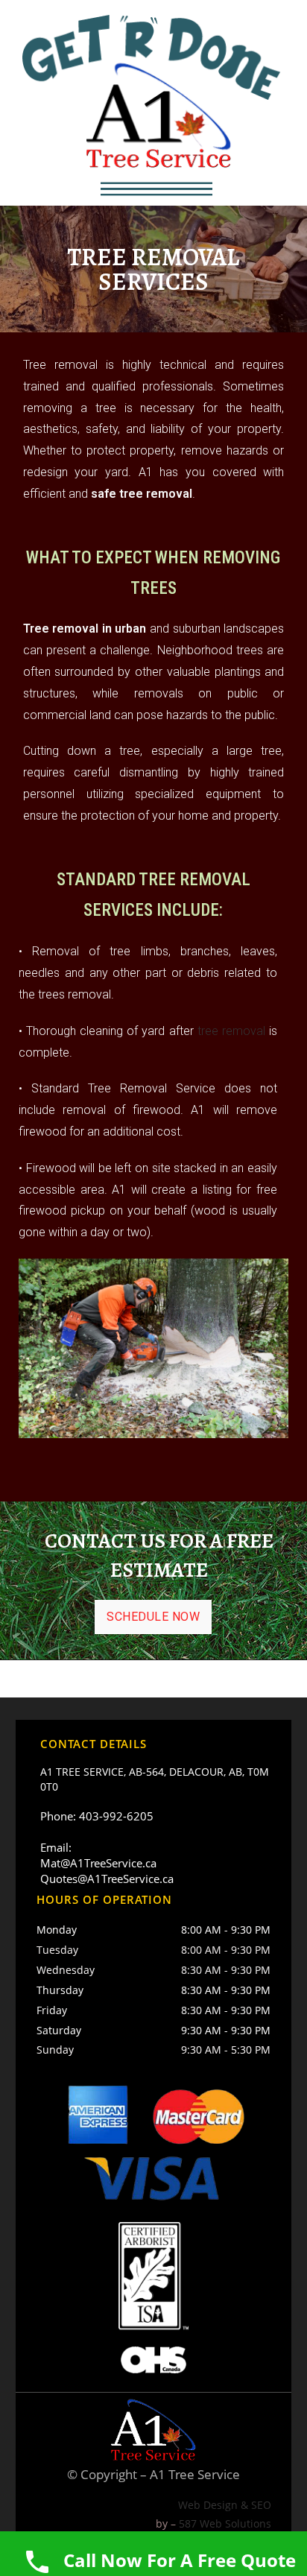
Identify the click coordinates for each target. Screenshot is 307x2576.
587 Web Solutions (225, 2523)
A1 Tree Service (195, 2474)
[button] (156, 189)
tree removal (231, 1031)
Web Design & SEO (225, 2505)
